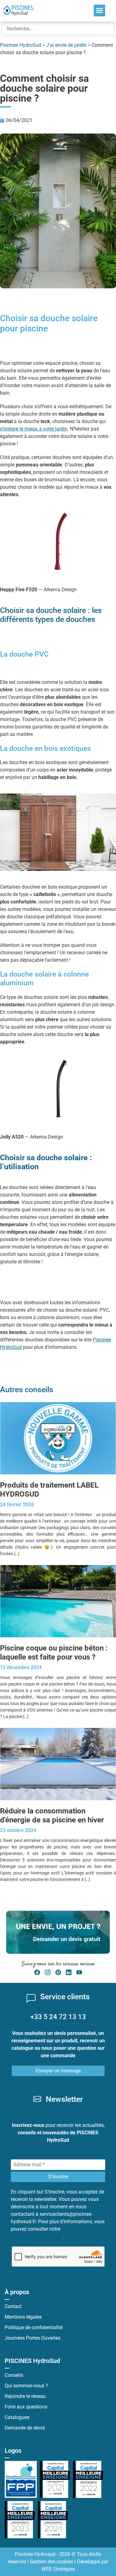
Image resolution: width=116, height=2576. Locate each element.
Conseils (14, 2375)
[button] (100, 11)
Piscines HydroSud (21, 45)
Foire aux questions (26, 2407)
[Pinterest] (58, 1972)
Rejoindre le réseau (25, 2396)
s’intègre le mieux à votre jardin (34, 429)
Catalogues (17, 2417)
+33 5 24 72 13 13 (58, 2017)
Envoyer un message (58, 2071)
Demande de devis (25, 2428)
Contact (13, 2306)
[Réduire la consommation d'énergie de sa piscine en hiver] (58, 1764)
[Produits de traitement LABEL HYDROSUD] (58, 1438)
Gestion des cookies (52, 2562)
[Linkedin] (69, 1972)
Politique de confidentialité (34, 2327)
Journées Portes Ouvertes (32, 2338)
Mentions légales (23, 2317)
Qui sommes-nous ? (26, 2386)
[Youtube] (79, 1972)
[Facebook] (37, 1972)
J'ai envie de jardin (66, 45)
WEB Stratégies (58, 2569)
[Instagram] (48, 1972)
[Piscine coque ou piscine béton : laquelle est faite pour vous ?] (58, 1601)
